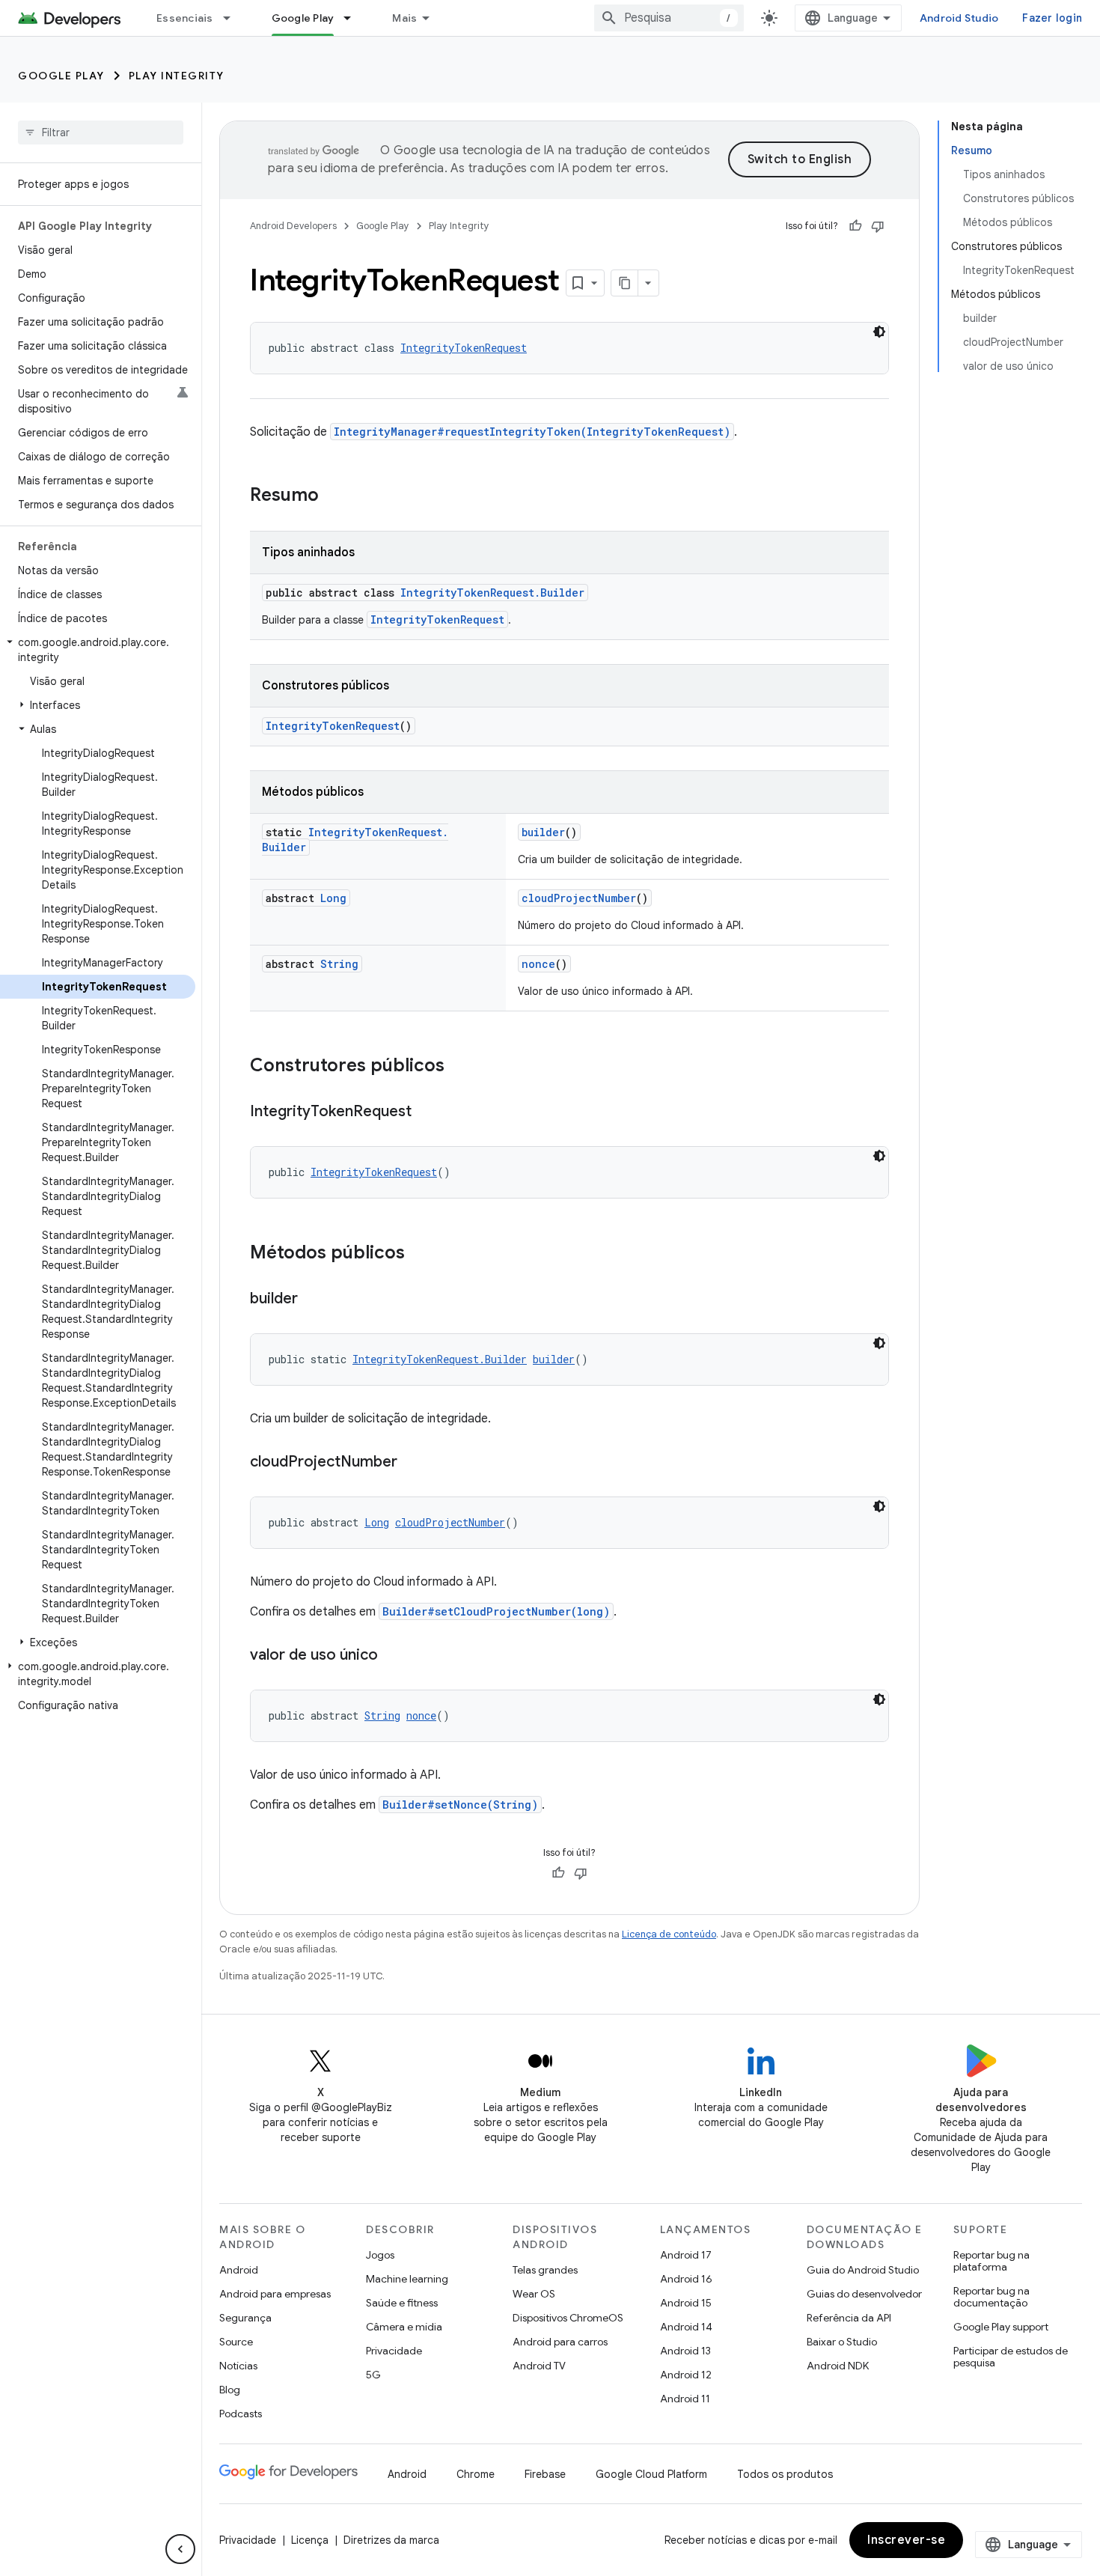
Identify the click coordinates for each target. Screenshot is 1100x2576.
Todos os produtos (785, 2474)
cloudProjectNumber (579, 898)
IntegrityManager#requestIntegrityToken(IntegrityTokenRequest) (532, 432)
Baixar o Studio (842, 2342)
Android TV (539, 2366)
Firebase (545, 2474)
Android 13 (685, 2351)
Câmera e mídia (404, 2327)
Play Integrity (177, 76)
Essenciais (185, 18)
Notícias (238, 2366)
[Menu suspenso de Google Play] (354, 18)
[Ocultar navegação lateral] (180, 2549)
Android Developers (293, 226)
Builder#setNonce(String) (460, 1805)
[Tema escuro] (879, 332)
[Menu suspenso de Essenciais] (233, 18)
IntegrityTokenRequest (464, 348)
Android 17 (686, 2255)
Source (236, 2342)
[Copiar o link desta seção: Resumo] (334, 496)
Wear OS (534, 2294)
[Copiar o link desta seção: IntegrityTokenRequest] (427, 1112)
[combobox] (669, 18)
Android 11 (685, 2399)
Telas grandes (545, 2270)
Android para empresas (275, 2294)
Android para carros (560, 2342)
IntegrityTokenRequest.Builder (492, 593)
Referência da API (849, 2318)
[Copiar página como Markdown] (625, 283)
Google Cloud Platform (651, 2474)
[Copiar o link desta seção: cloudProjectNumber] (412, 1463)
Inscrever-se (906, 2540)
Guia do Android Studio (863, 2270)
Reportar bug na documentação (991, 2297)
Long (333, 898)
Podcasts (241, 2414)
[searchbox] (101, 133)
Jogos (380, 2255)
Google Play (303, 18)
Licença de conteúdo (669, 1934)
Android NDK (838, 2366)
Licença (310, 2540)
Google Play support (1001, 2327)
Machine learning (407, 2279)
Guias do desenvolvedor (864, 2294)
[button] (98, 650)
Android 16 (686, 2279)
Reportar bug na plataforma (991, 2261)
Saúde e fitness (402, 2303)
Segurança (245, 2318)
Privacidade (394, 2351)
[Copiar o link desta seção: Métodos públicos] (420, 1254)
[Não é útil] (878, 226)
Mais (404, 18)
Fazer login (1052, 18)
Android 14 (686, 2327)
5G (373, 2375)
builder (543, 832)
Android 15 (686, 2303)
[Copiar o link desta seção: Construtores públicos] (459, 1067)
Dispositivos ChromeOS (568, 2318)
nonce (538, 964)
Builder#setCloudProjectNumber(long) (496, 1611)
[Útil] (855, 226)
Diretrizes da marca (391, 2540)
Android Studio (959, 18)
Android (239, 2270)
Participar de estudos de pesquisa (1011, 2357)
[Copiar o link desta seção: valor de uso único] (393, 1656)
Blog (230, 2390)
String (339, 964)
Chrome (476, 2474)
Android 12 (686, 2375)
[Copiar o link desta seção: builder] (313, 1300)
